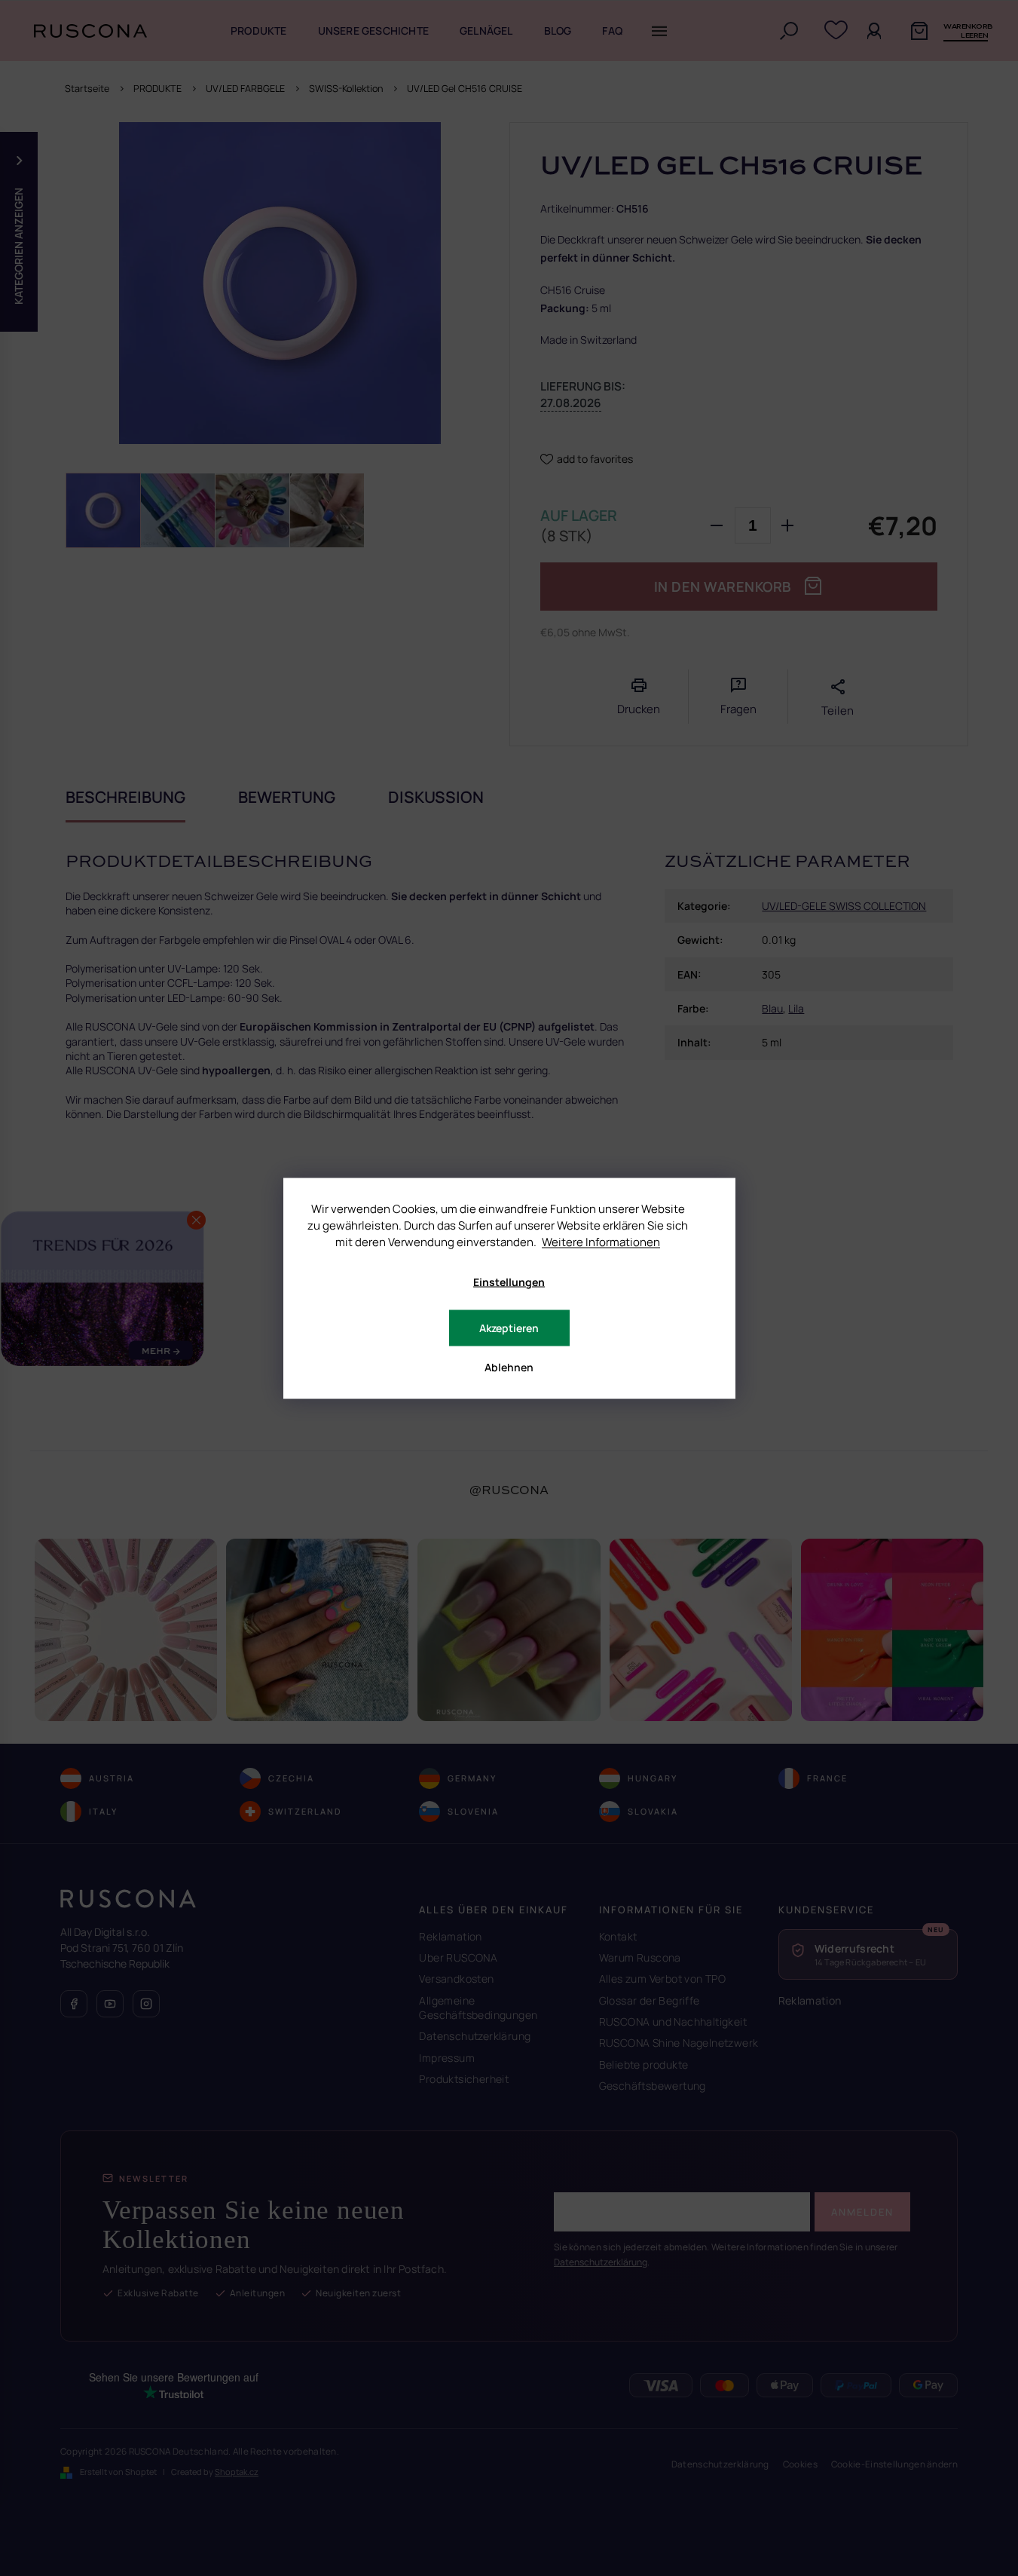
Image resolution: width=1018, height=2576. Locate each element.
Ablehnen (509, 1366)
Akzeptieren (509, 1327)
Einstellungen (509, 1281)
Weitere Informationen (601, 1241)
